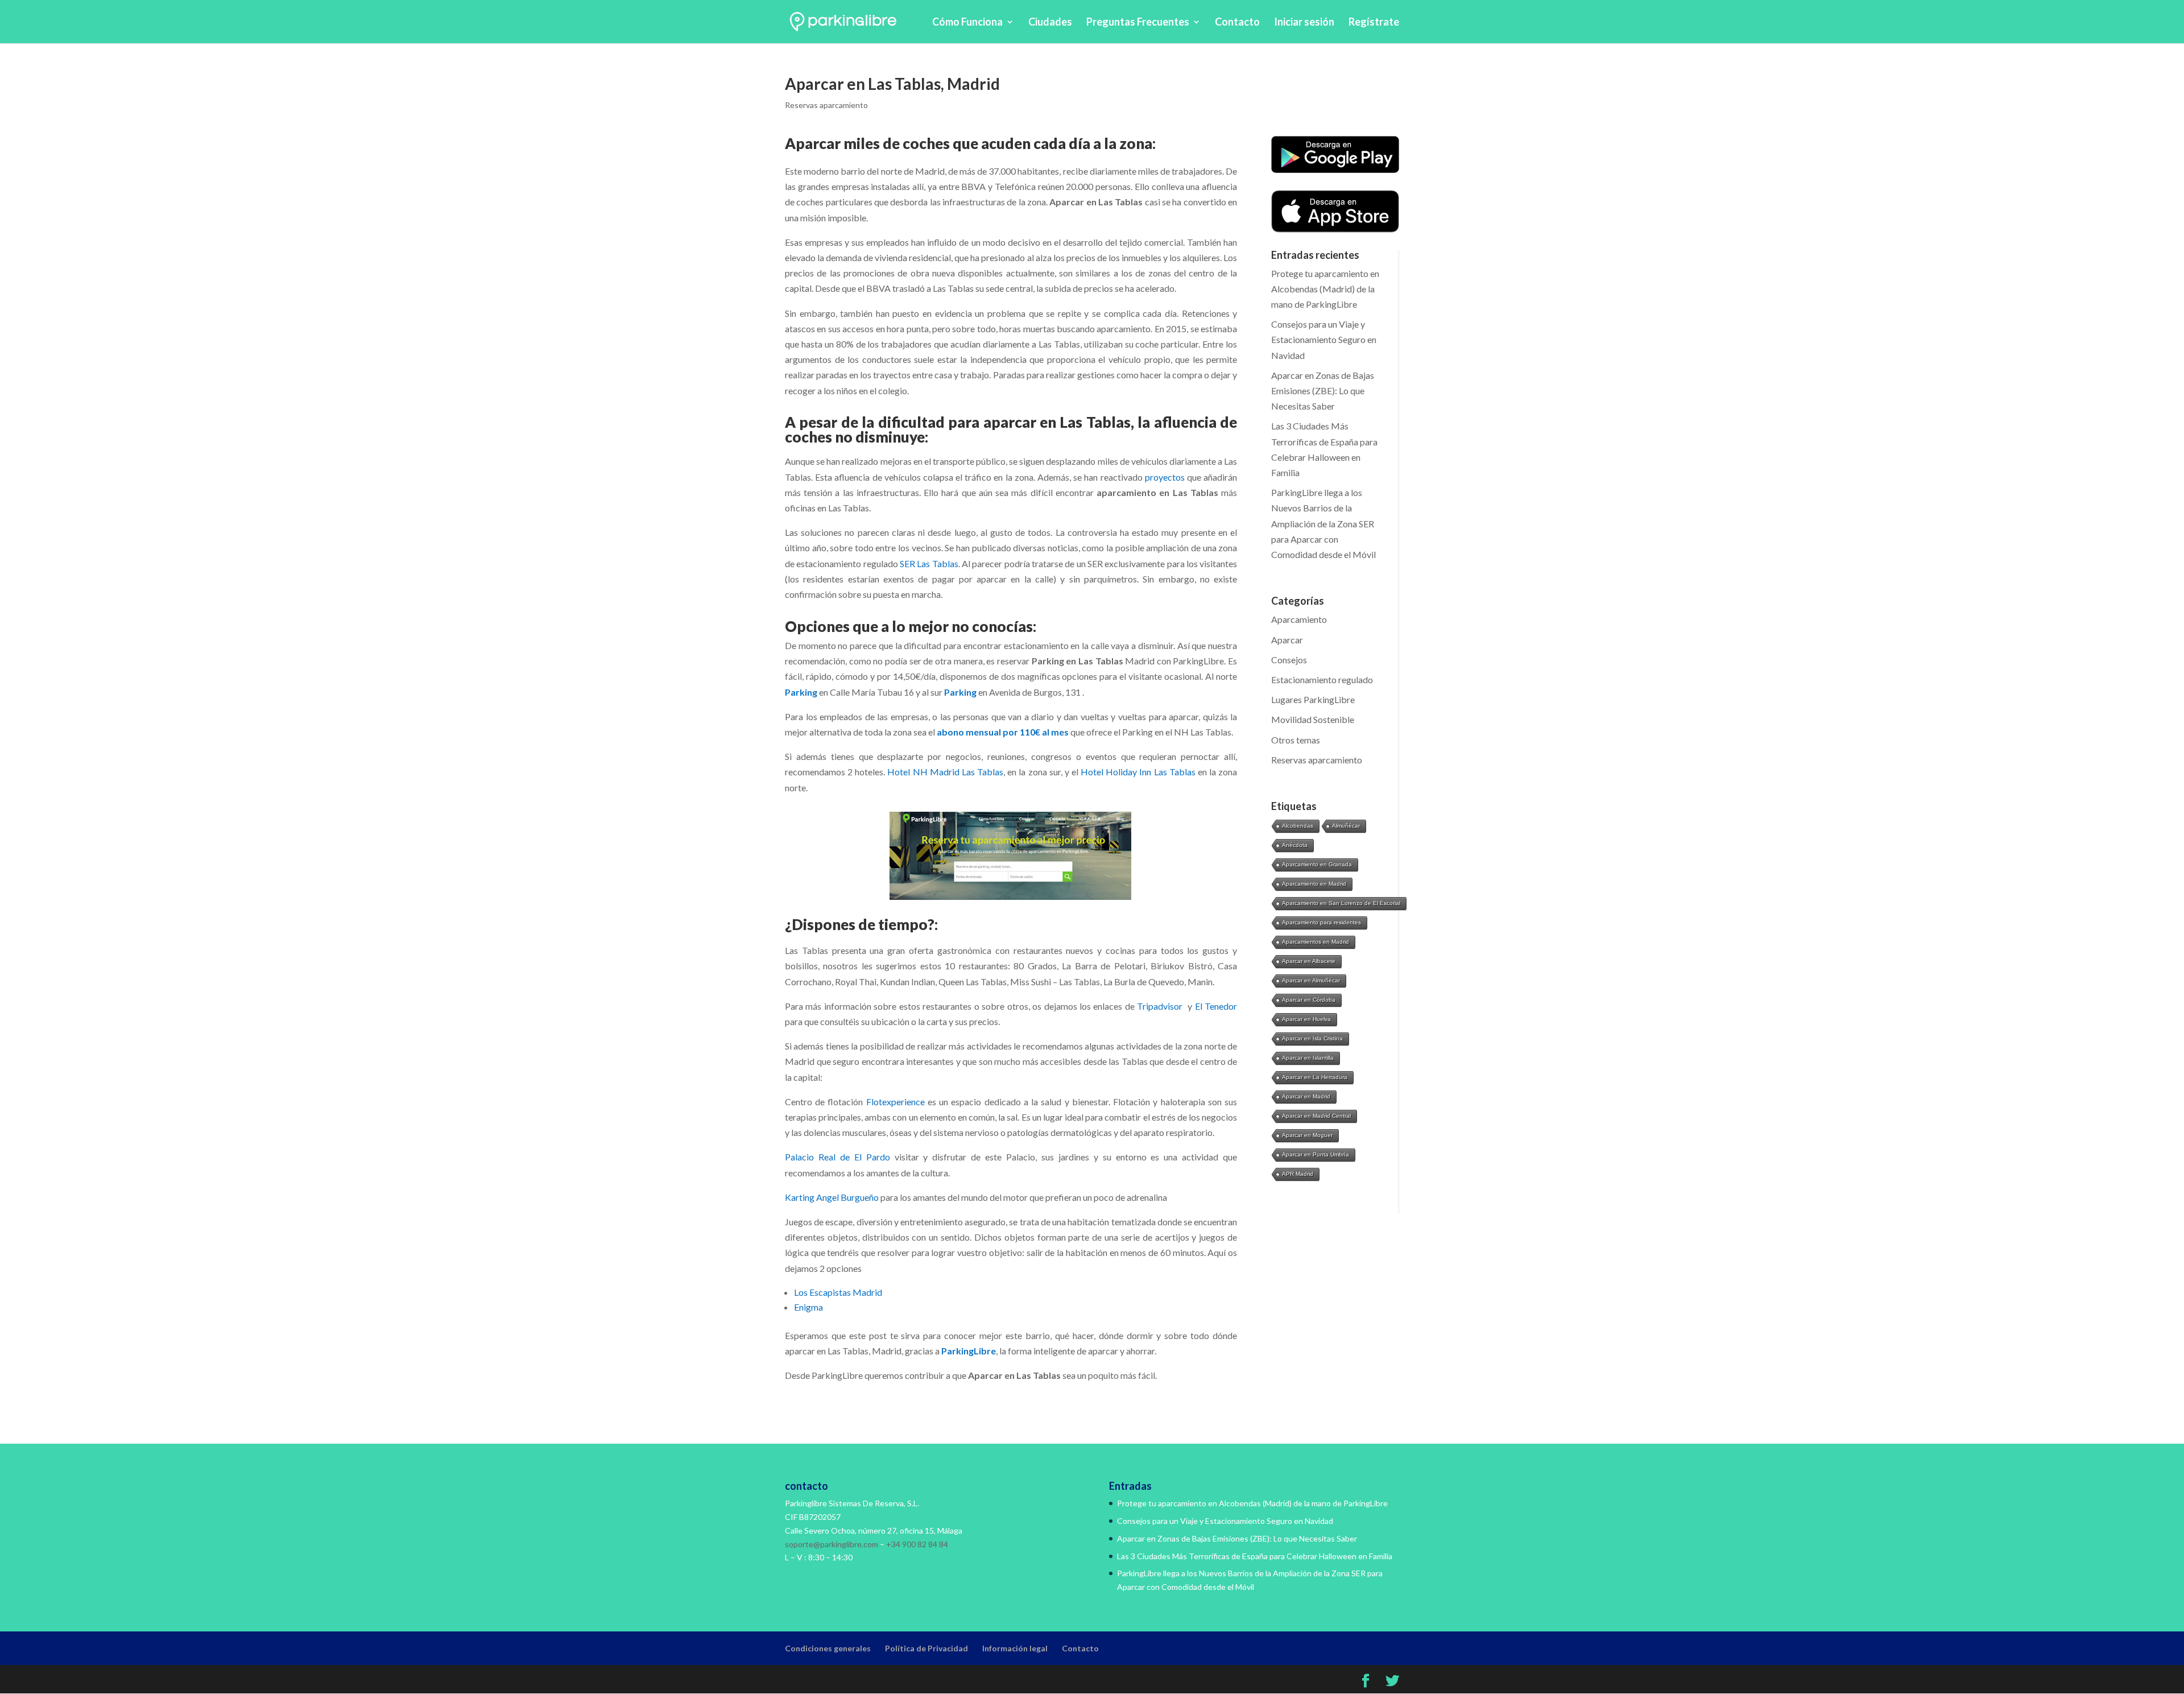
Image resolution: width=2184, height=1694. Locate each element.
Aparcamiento (1299, 619)
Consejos (1289, 660)
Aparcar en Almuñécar (1311, 980)
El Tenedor (1216, 1006)
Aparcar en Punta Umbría (1316, 1154)
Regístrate (1374, 23)
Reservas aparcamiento (826, 105)
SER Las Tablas (929, 563)
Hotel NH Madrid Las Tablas (945, 772)
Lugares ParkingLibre (1313, 699)
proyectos (1166, 477)
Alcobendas (1298, 826)
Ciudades (1050, 23)
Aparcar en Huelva (1306, 1019)
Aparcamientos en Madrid (1316, 942)
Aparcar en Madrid (1306, 1096)
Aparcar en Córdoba (1309, 1000)
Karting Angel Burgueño (832, 1197)
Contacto (1237, 23)
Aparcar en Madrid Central (1316, 1116)
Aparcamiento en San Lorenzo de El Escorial (1341, 903)
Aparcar (1287, 640)
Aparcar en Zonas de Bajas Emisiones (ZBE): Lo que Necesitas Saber (1323, 391)
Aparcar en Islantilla (1308, 1058)
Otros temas (1296, 740)
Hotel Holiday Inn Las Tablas (1138, 772)
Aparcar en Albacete (1309, 961)
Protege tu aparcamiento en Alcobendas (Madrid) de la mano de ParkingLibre (1325, 289)
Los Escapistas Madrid (839, 1292)
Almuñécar (1346, 826)
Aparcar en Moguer (1307, 1135)
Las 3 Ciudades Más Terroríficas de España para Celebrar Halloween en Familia (1255, 1556)
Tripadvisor (1160, 1006)
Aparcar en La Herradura (1315, 1077)
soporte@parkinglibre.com (832, 1544)
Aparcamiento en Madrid (1314, 884)
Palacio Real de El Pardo (837, 1157)
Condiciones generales (828, 1648)
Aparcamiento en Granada (1317, 864)
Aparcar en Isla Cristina (1312, 1038)
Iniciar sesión (1304, 23)
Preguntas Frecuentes (1138, 23)
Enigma (809, 1307)
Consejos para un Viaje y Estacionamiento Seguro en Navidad (1324, 339)
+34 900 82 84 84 (917, 1544)
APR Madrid (1298, 1174)
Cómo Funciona (967, 23)
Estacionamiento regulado (1322, 679)
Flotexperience (895, 1102)
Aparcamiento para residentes (1321, 922)
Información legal (1015, 1648)
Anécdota (1295, 845)
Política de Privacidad (926, 1648)
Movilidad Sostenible (1313, 719)
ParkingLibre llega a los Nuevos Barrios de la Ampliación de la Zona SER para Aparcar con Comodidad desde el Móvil (1323, 523)
